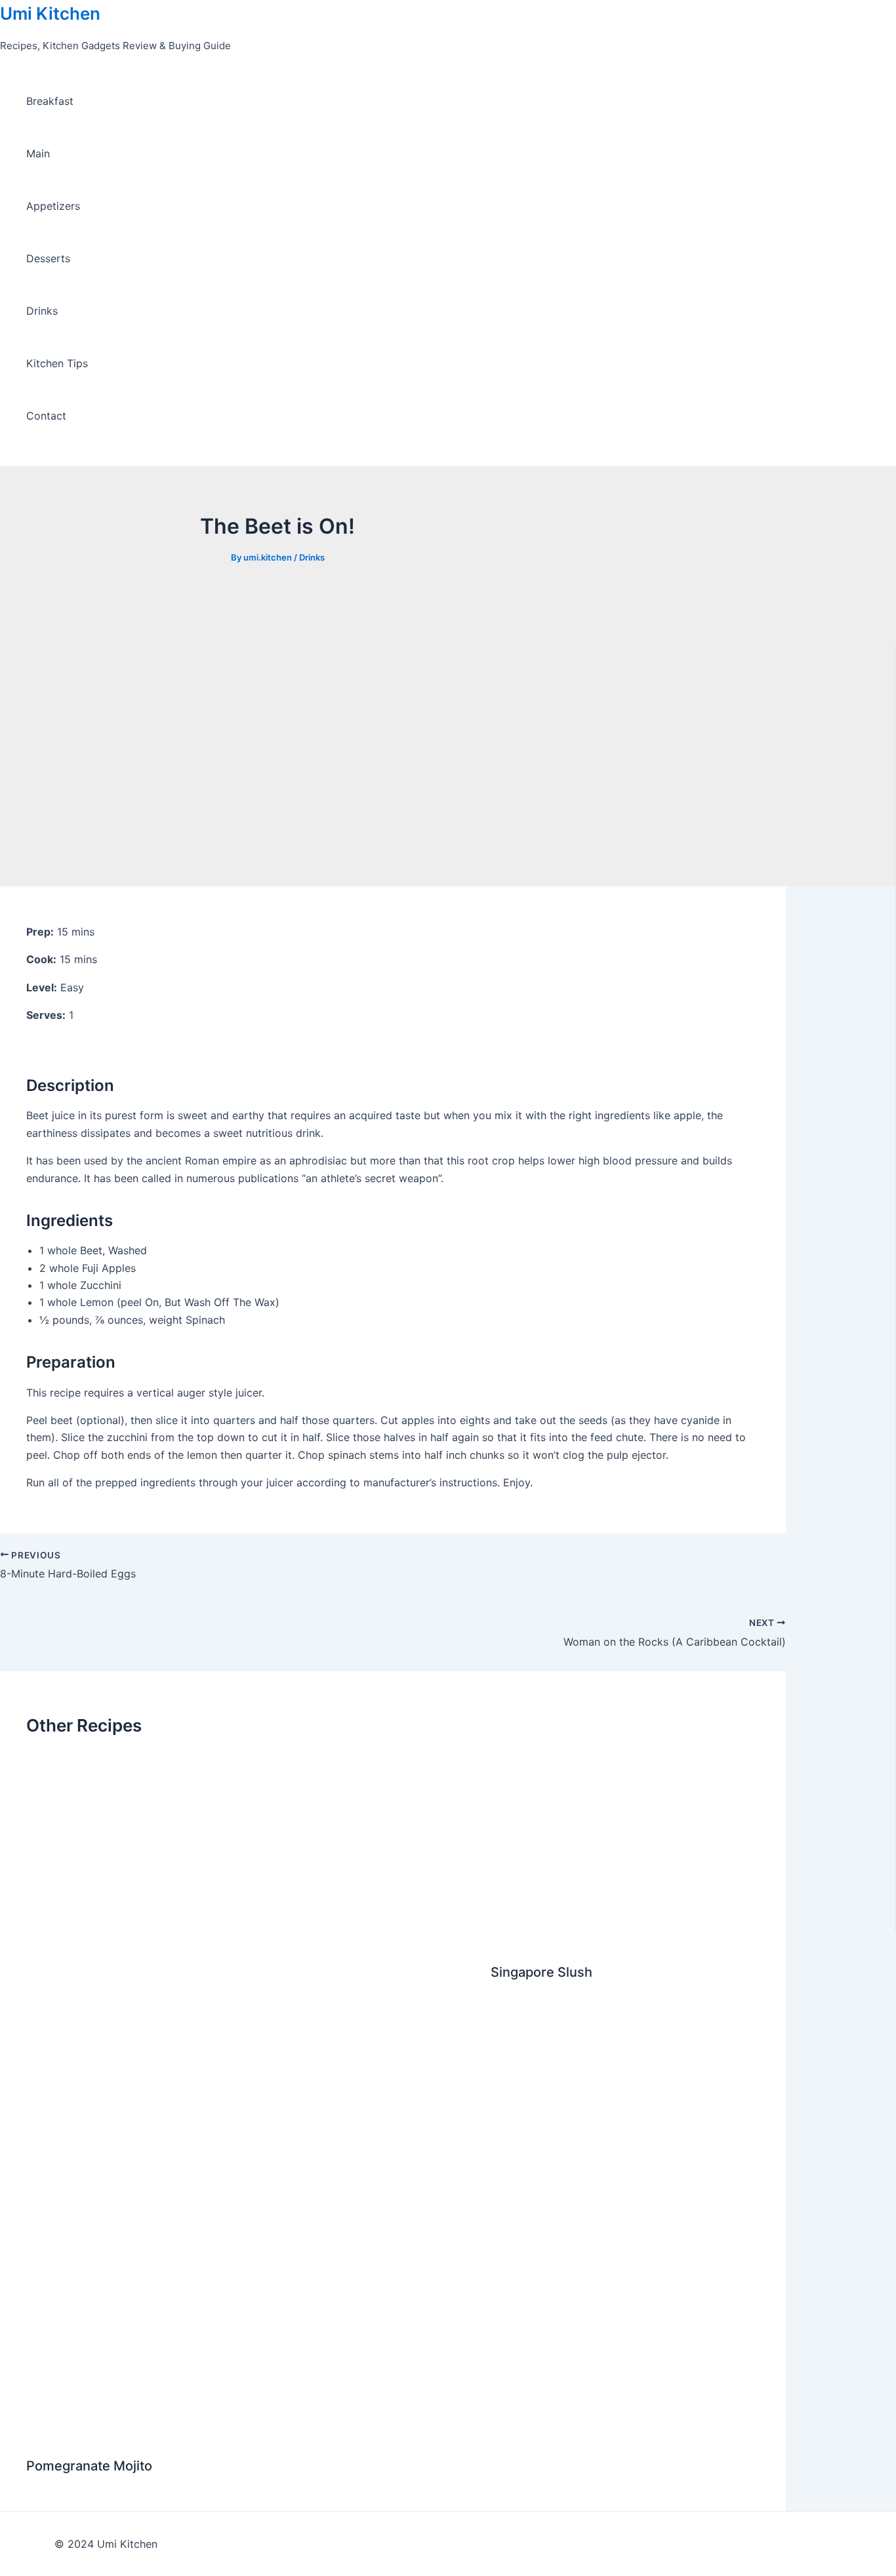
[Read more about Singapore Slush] (625, 1940)
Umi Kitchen (50, 13)
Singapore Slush (541, 1972)
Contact (46, 416)
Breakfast (50, 101)
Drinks (42, 311)
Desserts (48, 258)
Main (38, 153)
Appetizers (53, 206)
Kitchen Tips (57, 363)
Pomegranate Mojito (89, 2466)
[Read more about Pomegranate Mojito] (250, 2434)
